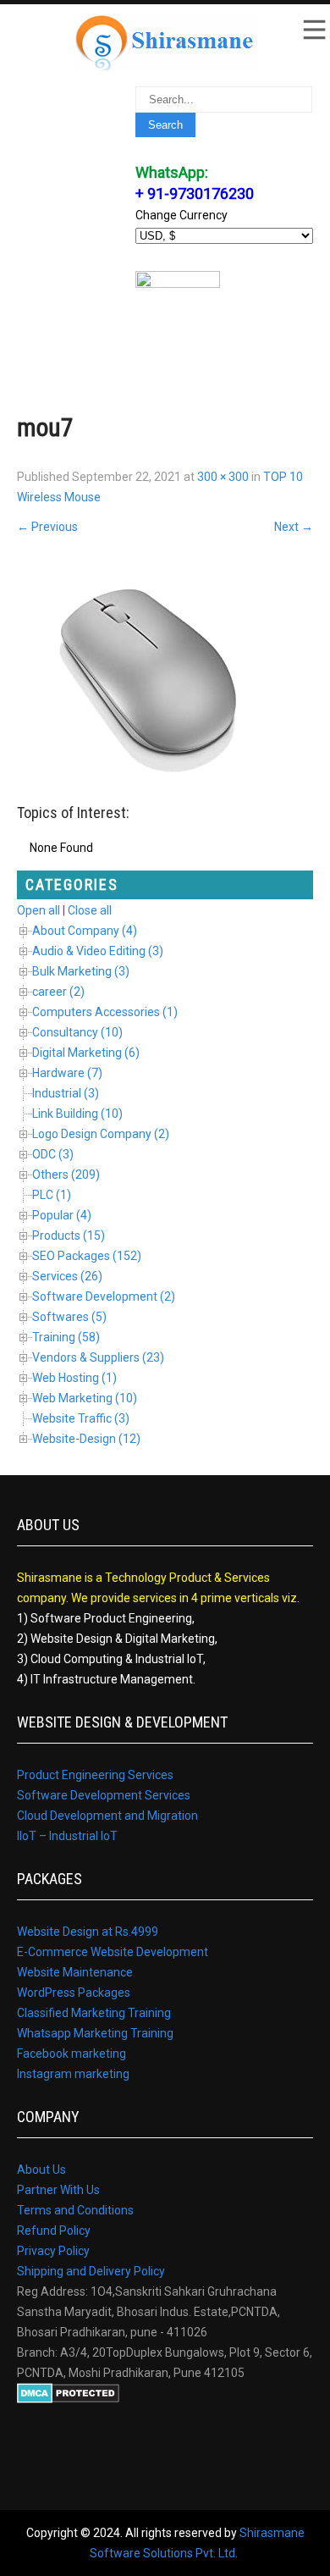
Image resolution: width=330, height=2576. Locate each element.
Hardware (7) (67, 1073)
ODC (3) (53, 1154)
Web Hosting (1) (74, 1378)
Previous (47, 527)
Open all (38, 910)
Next (294, 527)
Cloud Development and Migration (107, 1816)
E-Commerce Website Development (113, 1952)
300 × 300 (223, 477)
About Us (41, 2170)
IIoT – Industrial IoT (67, 1836)
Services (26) (67, 1276)
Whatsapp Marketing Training (95, 2033)
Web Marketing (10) (85, 1398)
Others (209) (66, 1175)
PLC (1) (52, 1195)
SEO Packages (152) (87, 1256)
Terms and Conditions (75, 2210)
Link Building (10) (77, 1114)
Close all (90, 910)
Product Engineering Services (95, 1775)
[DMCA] (68, 2399)
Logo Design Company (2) (101, 1134)
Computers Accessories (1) (105, 1012)
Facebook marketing (71, 2054)
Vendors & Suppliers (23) (98, 1357)
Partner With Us (58, 2190)
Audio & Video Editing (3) (98, 951)
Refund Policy (54, 2231)
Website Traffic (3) (81, 1418)
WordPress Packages (74, 1993)
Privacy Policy (53, 2251)
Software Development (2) (104, 1296)
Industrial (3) (66, 1093)
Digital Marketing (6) (86, 1053)
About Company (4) (85, 931)
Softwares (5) (69, 1317)
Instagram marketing (73, 2074)
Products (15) (69, 1235)
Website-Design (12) (86, 1439)
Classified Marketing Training (94, 2013)
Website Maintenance (75, 1972)
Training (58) (66, 1337)
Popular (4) (62, 1215)
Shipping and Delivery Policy (91, 2271)
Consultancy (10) (77, 1032)
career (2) (58, 992)
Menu (313, 30)
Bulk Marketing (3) (81, 971)
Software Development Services (104, 1795)
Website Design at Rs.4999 (88, 1932)
